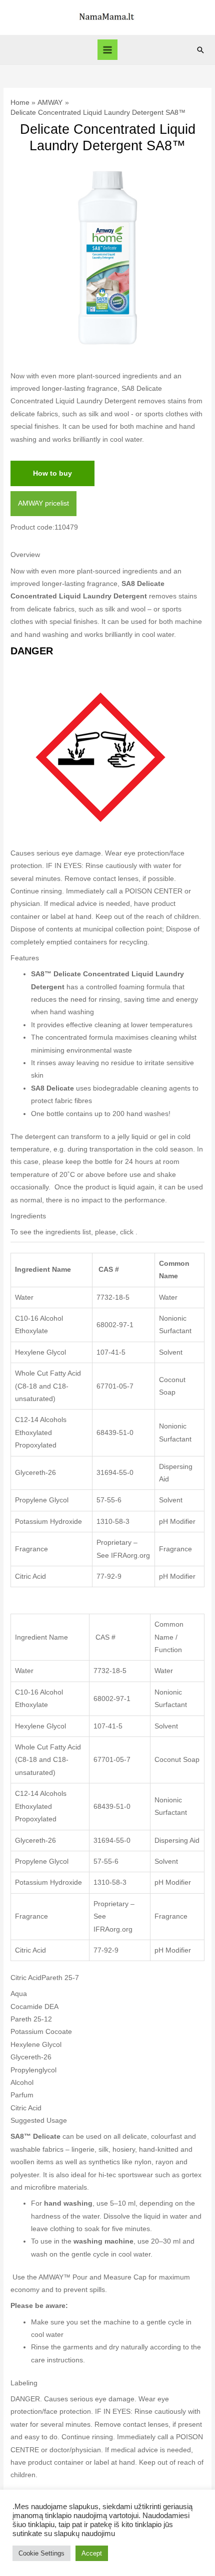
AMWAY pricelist (43, 503)
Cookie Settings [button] (41, 2553)
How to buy (52, 473)
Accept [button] (92, 2553)
